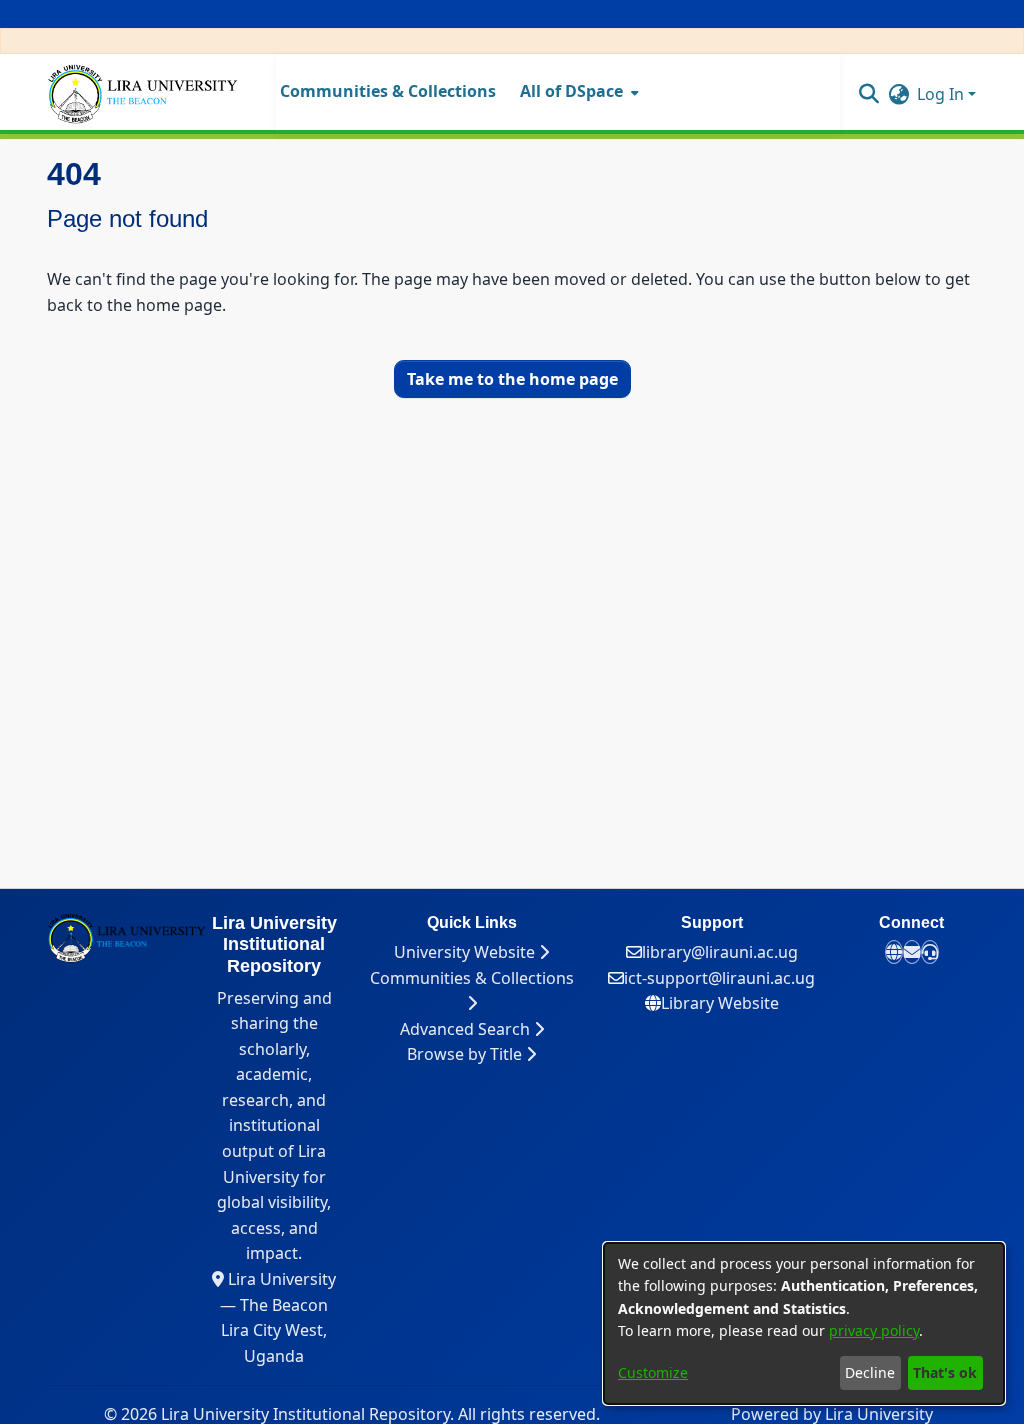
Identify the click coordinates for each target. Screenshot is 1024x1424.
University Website (466, 952)
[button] (868, 93)
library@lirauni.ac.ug (720, 952)
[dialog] (804, 1323)
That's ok (945, 1372)
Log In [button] (942, 94)
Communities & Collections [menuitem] (388, 91)
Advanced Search (467, 1029)
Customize (653, 1372)
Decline (870, 1372)
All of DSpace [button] (571, 91)
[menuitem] (577, 92)
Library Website (720, 1003)
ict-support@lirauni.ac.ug (719, 978)
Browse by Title (466, 1054)
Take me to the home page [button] (512, 379)
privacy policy (874, 1330)
